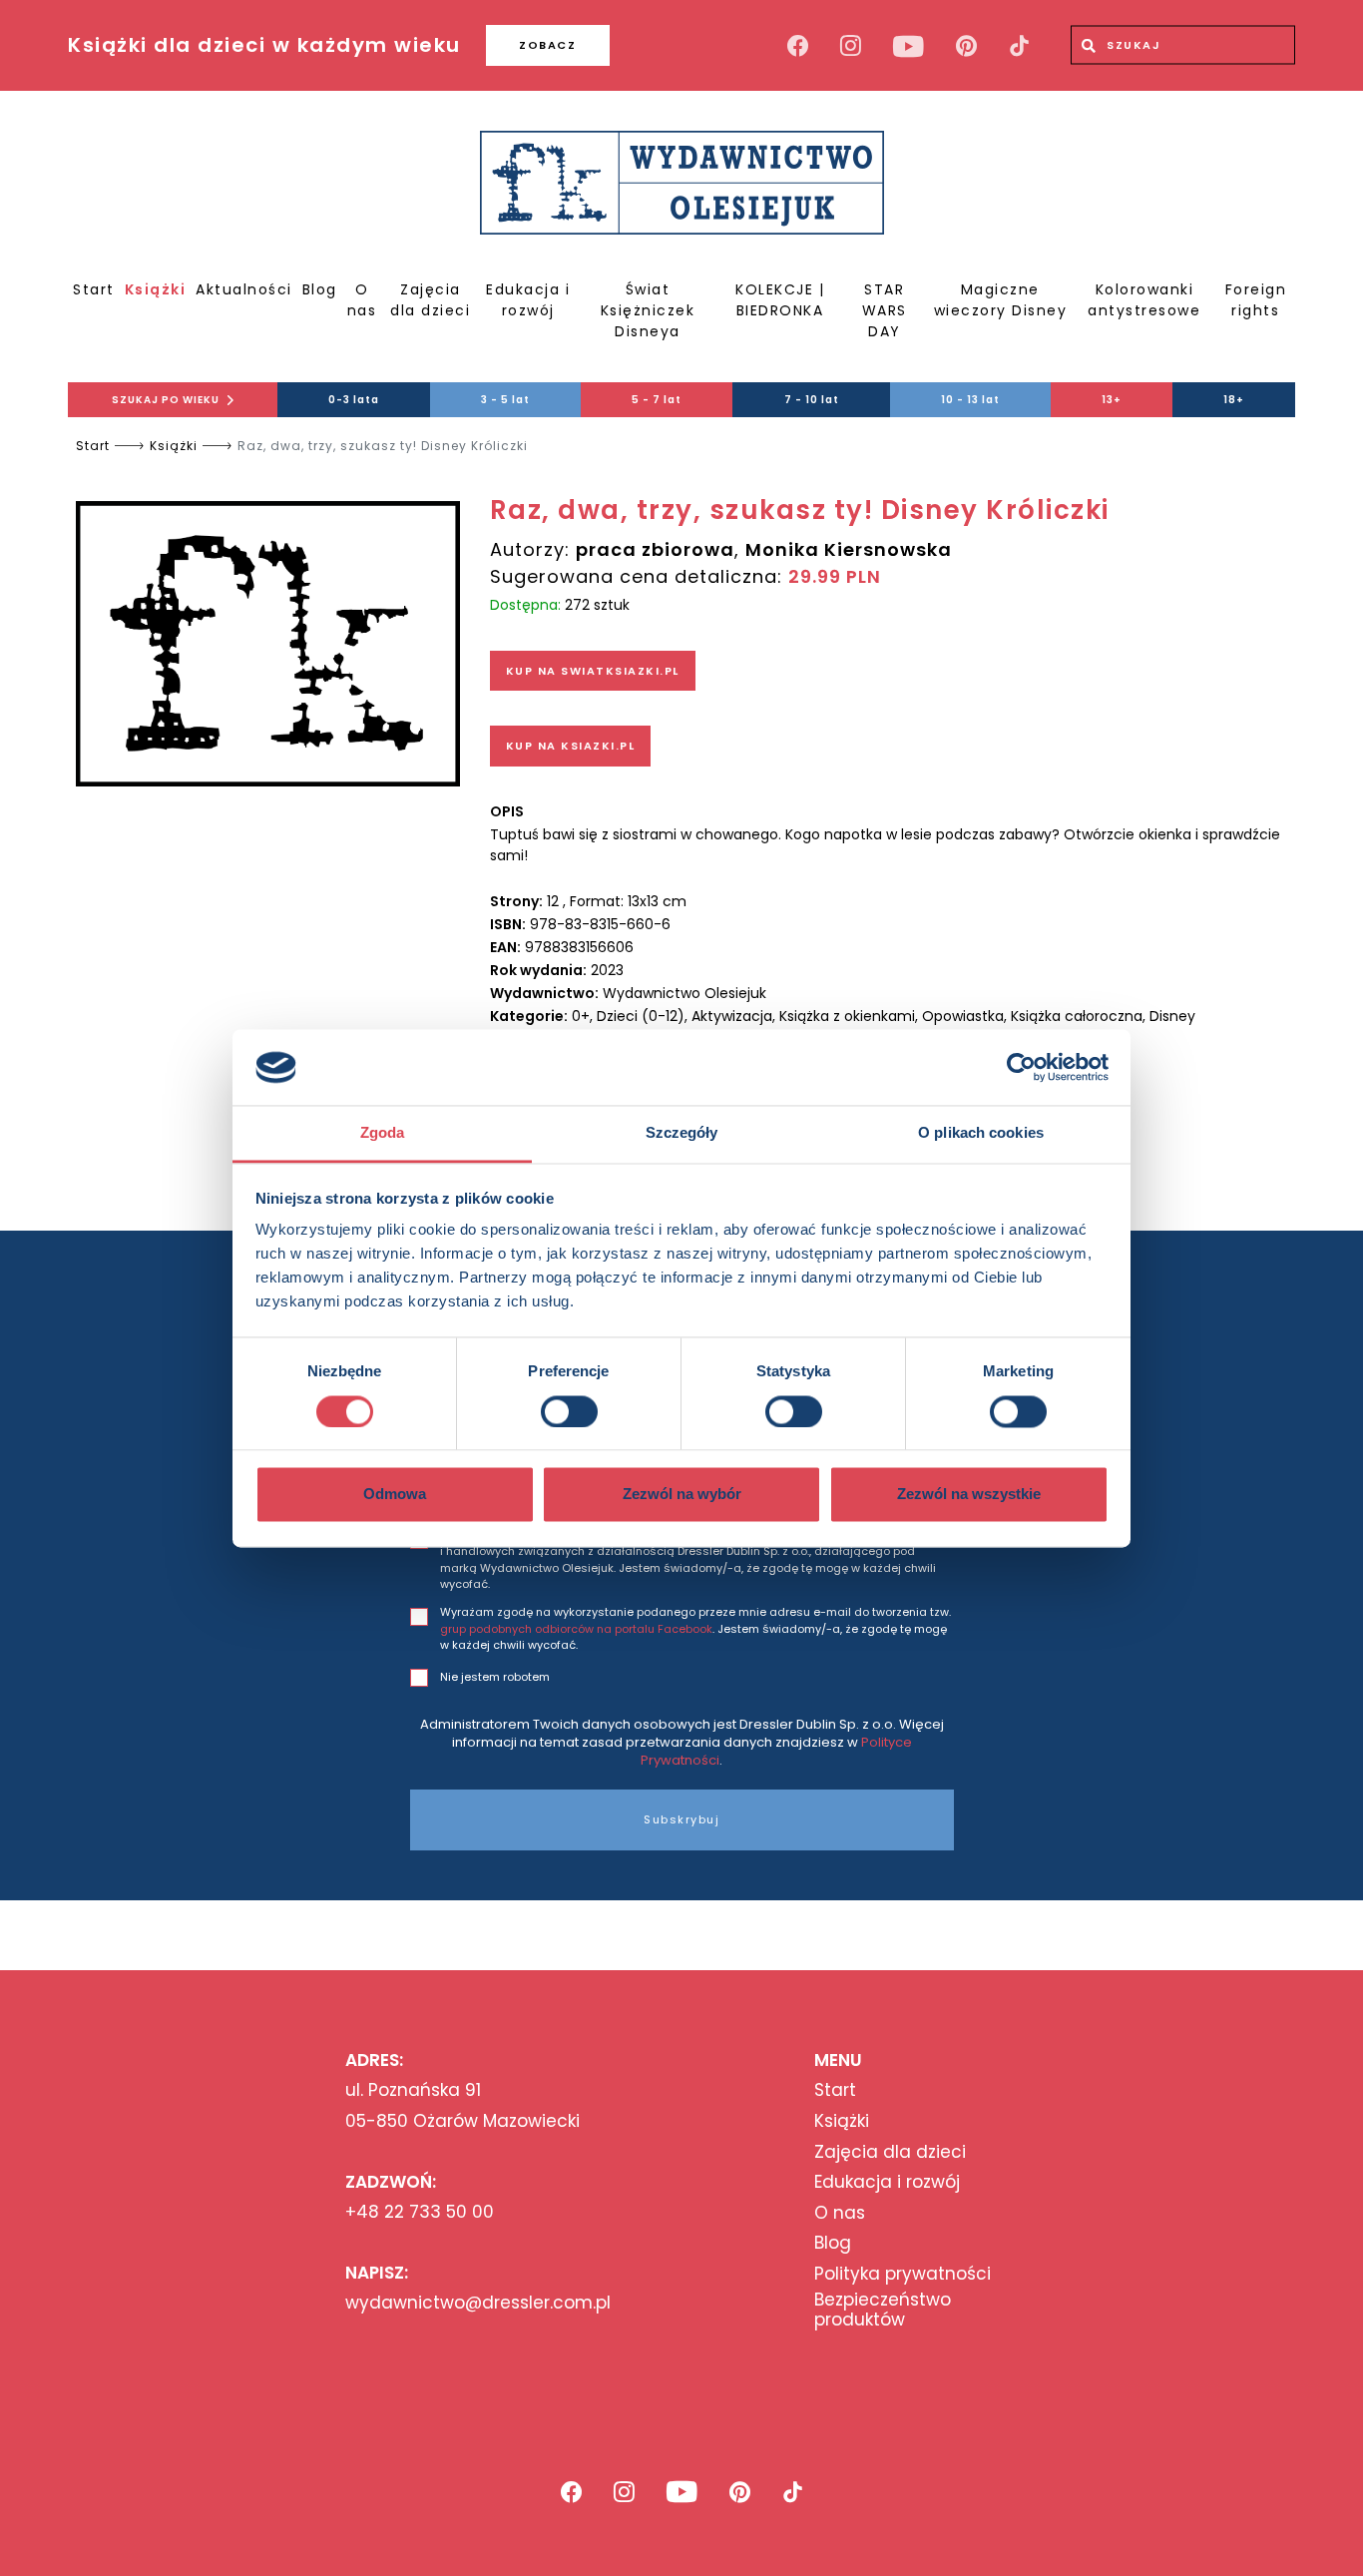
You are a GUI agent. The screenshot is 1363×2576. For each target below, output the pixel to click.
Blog (320, 289)
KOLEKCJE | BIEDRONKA (780, 300)
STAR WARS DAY (885, 310)
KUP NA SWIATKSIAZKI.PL (593, 671)
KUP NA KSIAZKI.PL (571, 746)
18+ (1234, 400)
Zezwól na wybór (682, 1495)
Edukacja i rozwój (528, 300)
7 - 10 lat (812, 400)
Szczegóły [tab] (682, 1133)
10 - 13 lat (970, 400)
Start (94, 289)
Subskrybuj (681, 1819)
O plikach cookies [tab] (981, 1133)
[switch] (569, 1411)
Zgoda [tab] (383, 1133)
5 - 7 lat (657, 400)
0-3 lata (354, 400)
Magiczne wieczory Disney (1001, 300)
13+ (1112, 400)
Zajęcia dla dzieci (430, 300)
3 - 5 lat (505, 400)
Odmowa (395, 1495)
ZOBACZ (547, 45)
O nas (362, 300)
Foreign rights (1256, 300)
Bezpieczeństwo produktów (883, 2310)
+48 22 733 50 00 (420, 2212)
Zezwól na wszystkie (969, 1495)
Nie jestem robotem (495, 1677)
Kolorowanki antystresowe (1144, 300)
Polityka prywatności (903, 2274)
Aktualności (244, 289)
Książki (156, 289)
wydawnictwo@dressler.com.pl (478, 2303)
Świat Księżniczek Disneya (648, 310)
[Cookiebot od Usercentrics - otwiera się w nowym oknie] (1021, 1067)
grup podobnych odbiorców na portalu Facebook (576, 1629)
